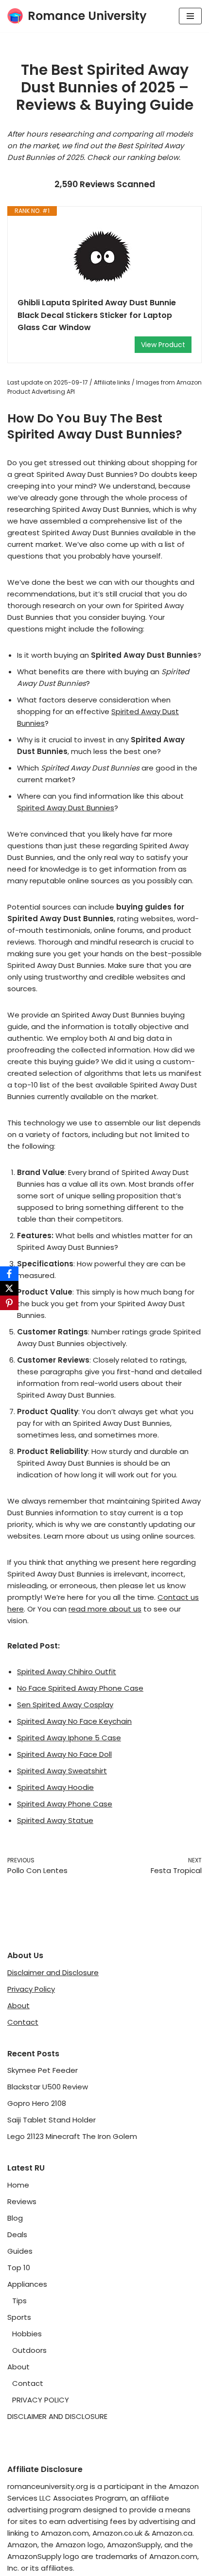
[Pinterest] (9, 1303)
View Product (163, 345)
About (18, 2006)
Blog (15, 2218)
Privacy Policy (31, 1989)
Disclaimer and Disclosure (53, 1972)
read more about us (105, 1609)
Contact (23, 2022)
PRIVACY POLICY (41, 2400)
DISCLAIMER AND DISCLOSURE (57, 2416)
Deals (17, 2234)
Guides (20, 2251)
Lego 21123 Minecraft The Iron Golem (72, 2136)
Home (18, 2185)
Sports (19, 2317)
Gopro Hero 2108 (37, 2103)
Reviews (22, 2201)
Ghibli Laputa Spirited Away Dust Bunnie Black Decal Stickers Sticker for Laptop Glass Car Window (97, 315)
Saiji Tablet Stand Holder (52, 2120)
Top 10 (19, 2268)
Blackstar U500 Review (48, 2087)
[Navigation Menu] (190, 16)
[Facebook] (9, 1274)
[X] (9, 1288)
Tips (19, 2301)
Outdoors (29, 2350)
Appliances (27, 2284)
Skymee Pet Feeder (43, 2070)
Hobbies (27, 2334)
